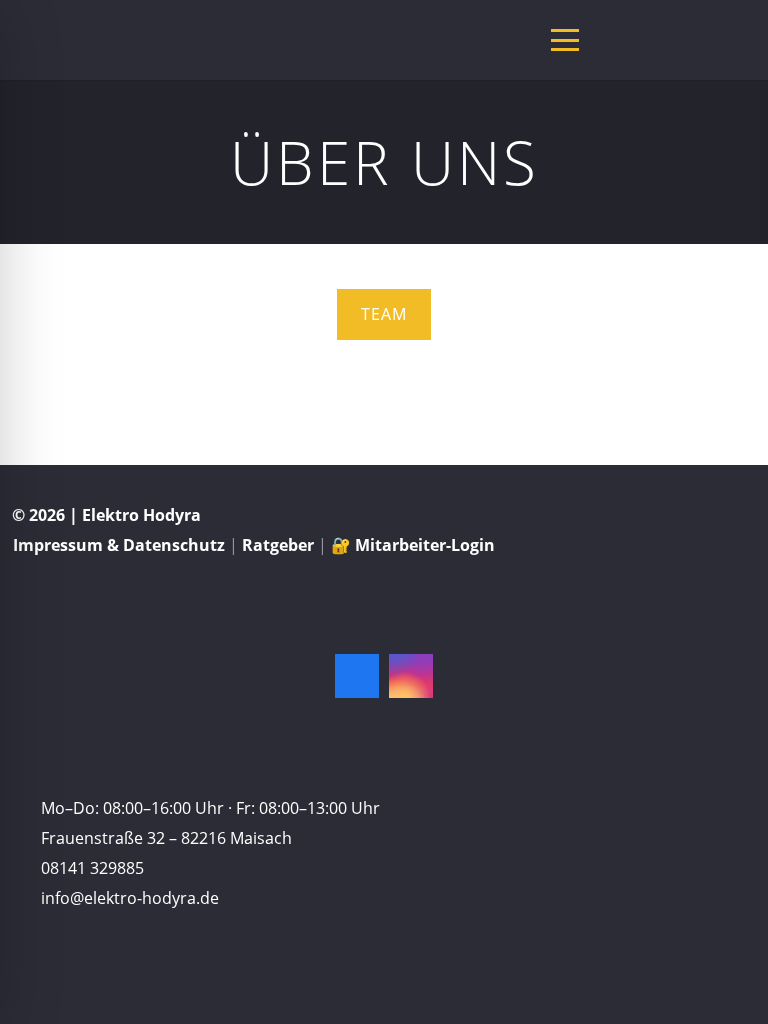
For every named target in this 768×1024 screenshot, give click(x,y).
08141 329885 (92, 868)
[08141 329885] (20, 868)
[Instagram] (411, 676)
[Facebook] (357, 676)
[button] (565, 40)
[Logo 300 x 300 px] (37, 40)
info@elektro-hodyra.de (130, 898)
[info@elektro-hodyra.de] (20, 898)
